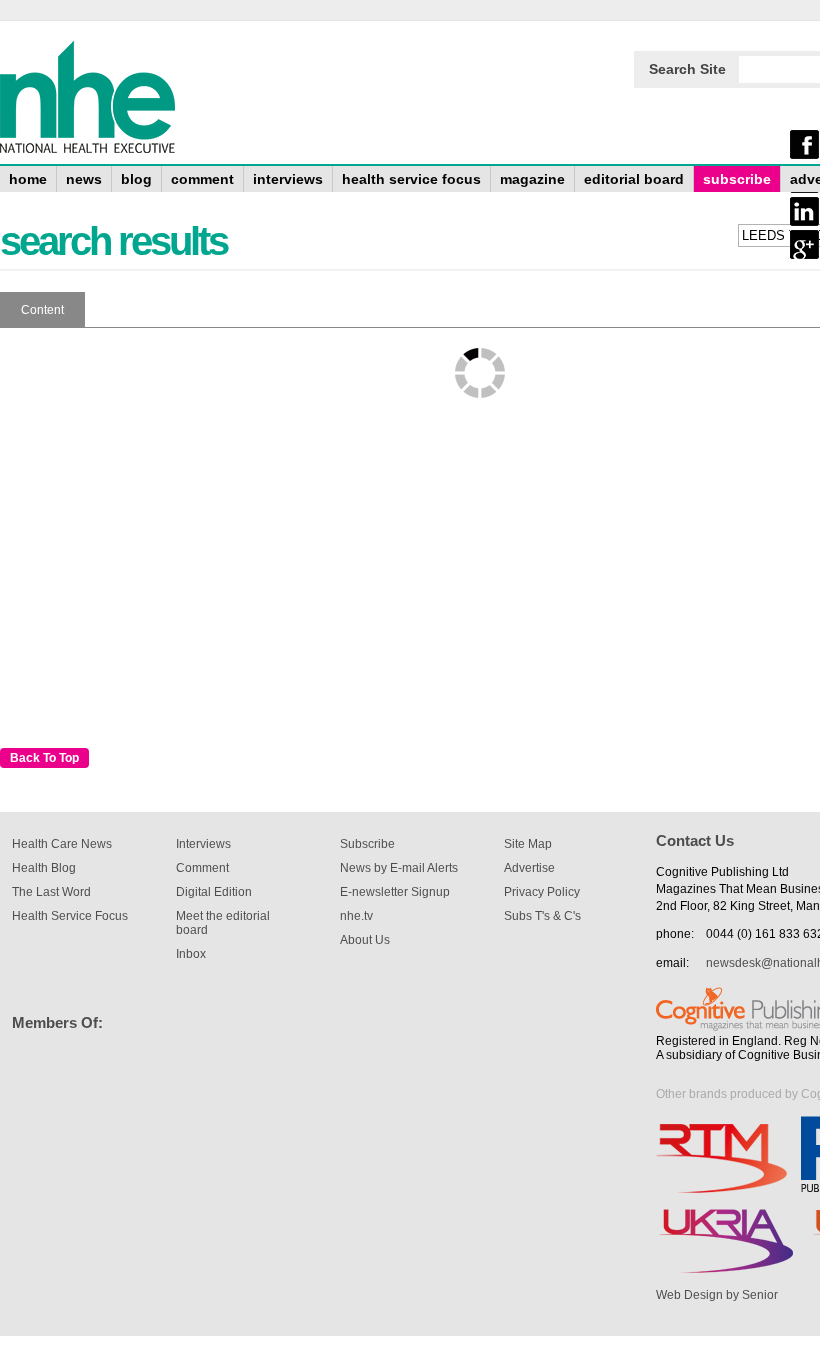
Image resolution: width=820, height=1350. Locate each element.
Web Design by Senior (717, 1295)
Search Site (687, 69)
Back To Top (44, 758)
